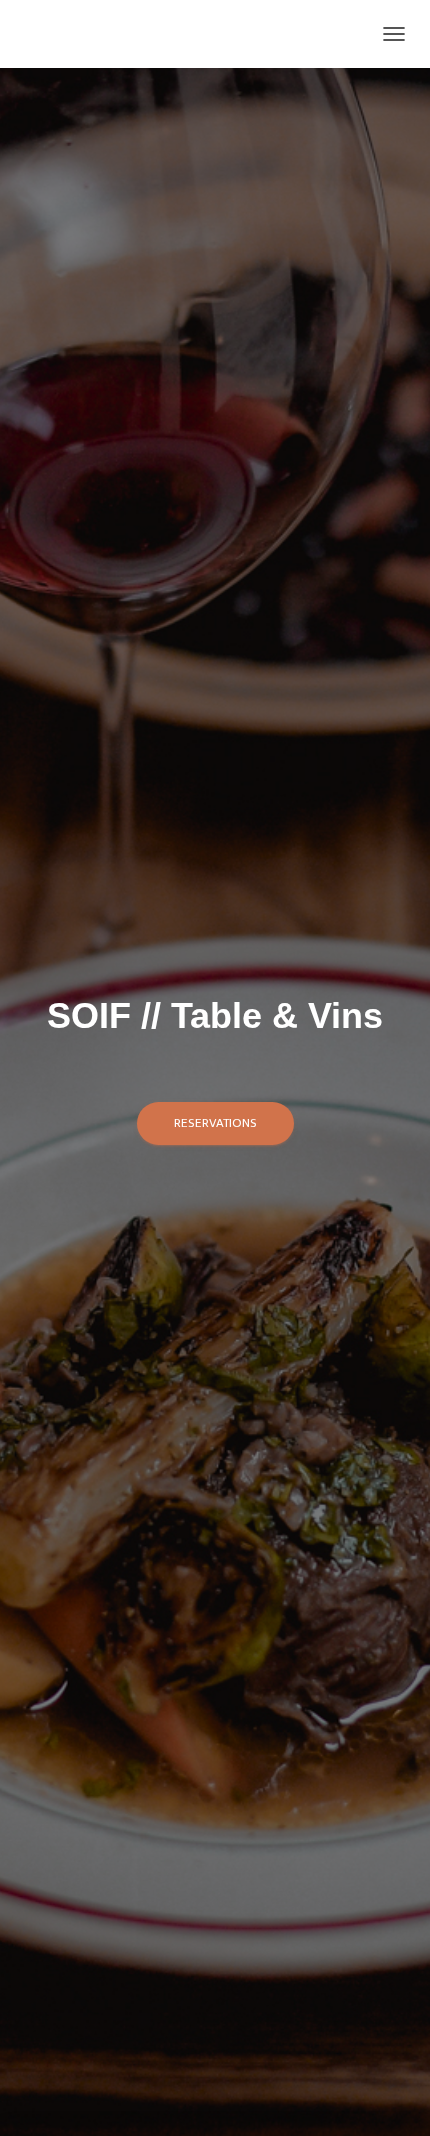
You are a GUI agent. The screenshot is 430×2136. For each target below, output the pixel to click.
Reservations (215, 1123)
